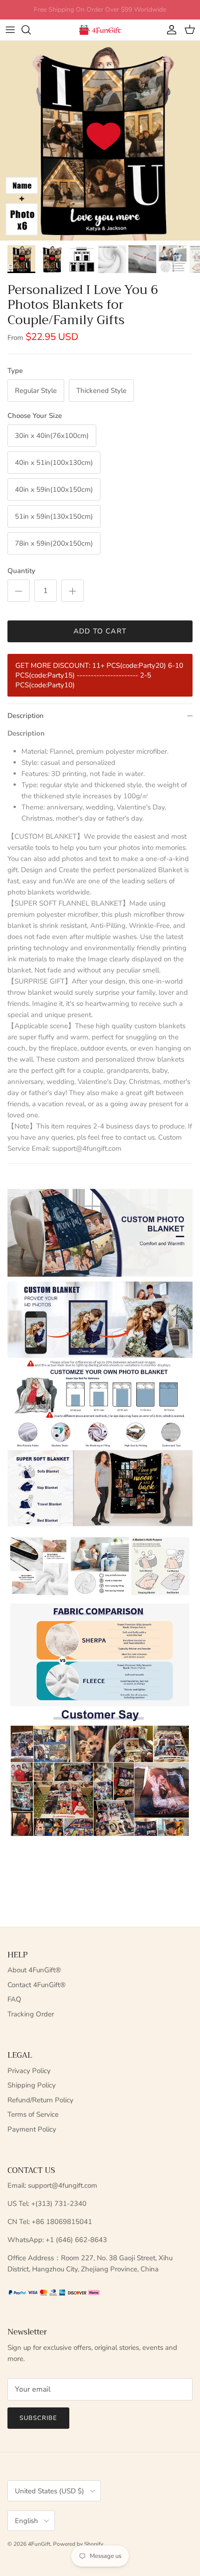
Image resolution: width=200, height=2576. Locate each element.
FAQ (14, 1999)
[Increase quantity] (73, 591)
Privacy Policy (29, 2071)
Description (26, 716)
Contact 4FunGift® (37, 1985)
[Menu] (10, 30)
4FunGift (39, 2544)
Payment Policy (32, 2129)
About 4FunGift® (34, 1970)
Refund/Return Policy (40, 2100)
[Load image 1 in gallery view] (100, 141)
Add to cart (100, 631)
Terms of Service (33, 2114)
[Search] (31, 30)
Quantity (21, 571)
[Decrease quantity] (19, 591)
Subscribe (38, 2418)
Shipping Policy (32, 2085)
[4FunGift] (100, 30)
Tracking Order (31, 2014)
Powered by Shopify (78, 2544)
